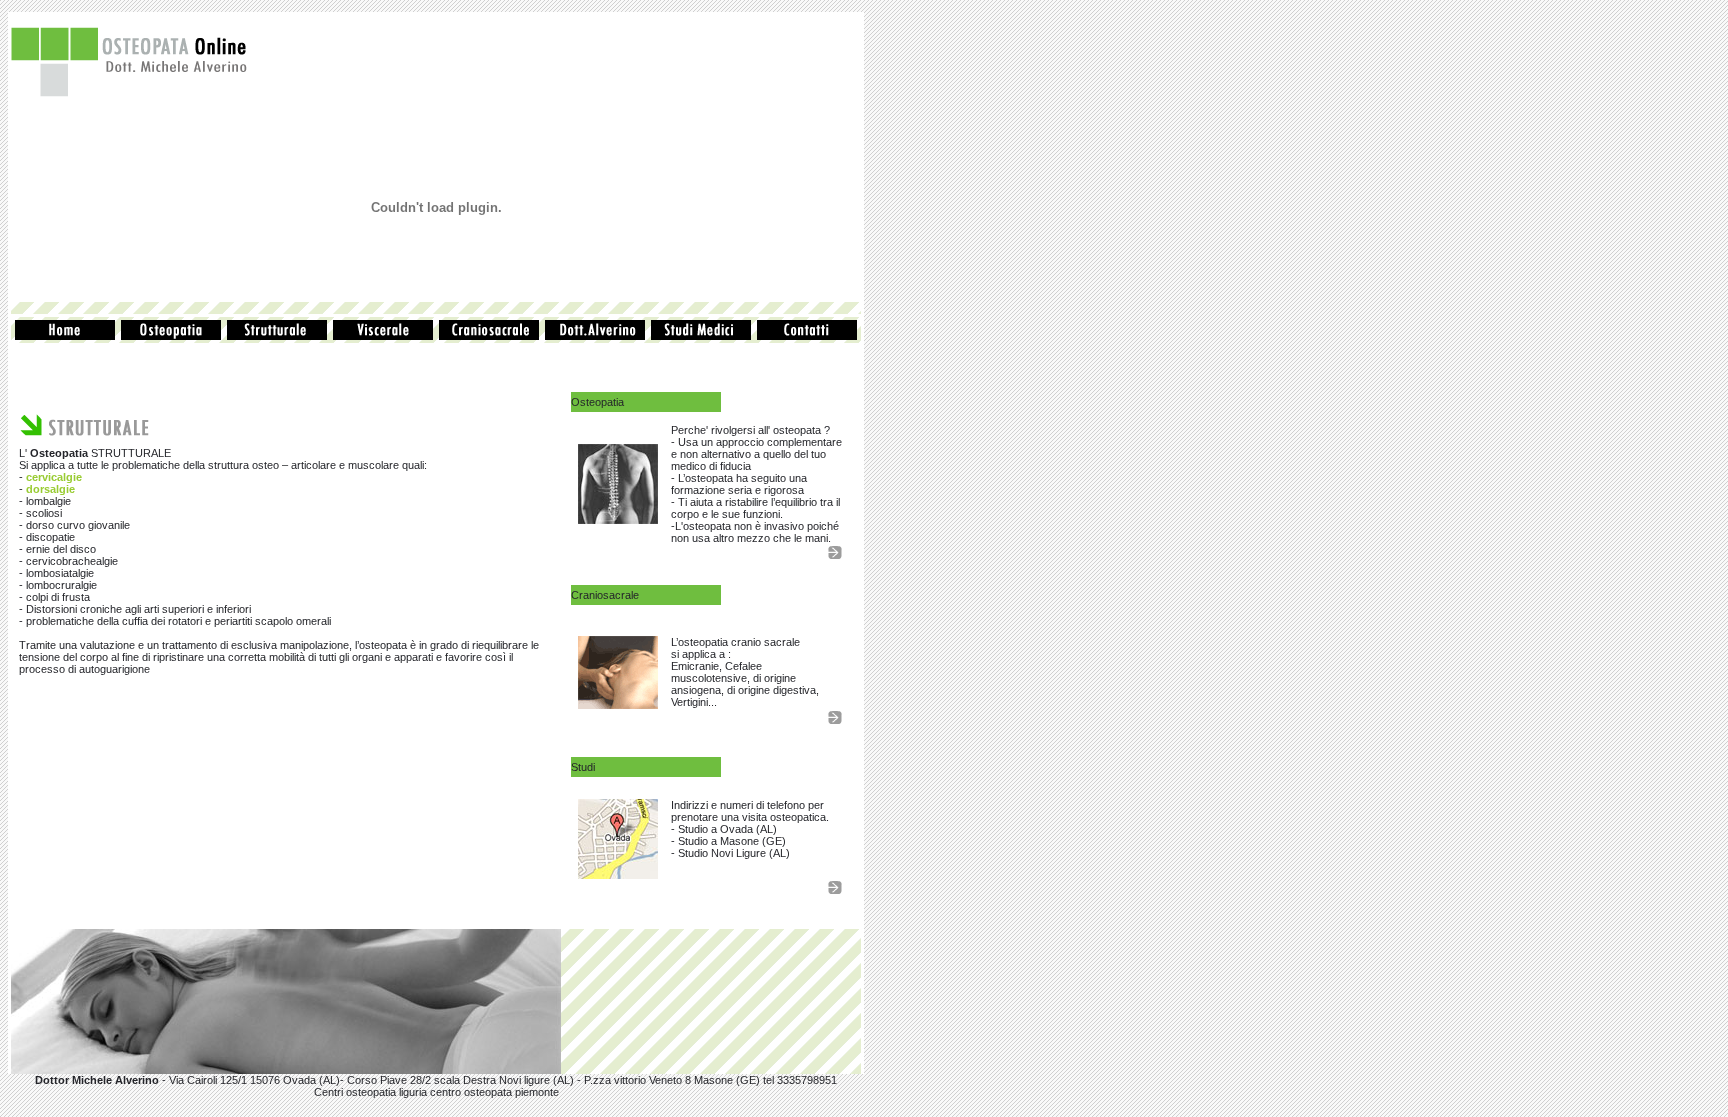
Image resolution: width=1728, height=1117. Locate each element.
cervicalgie (54, 477)
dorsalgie (50, 489)
